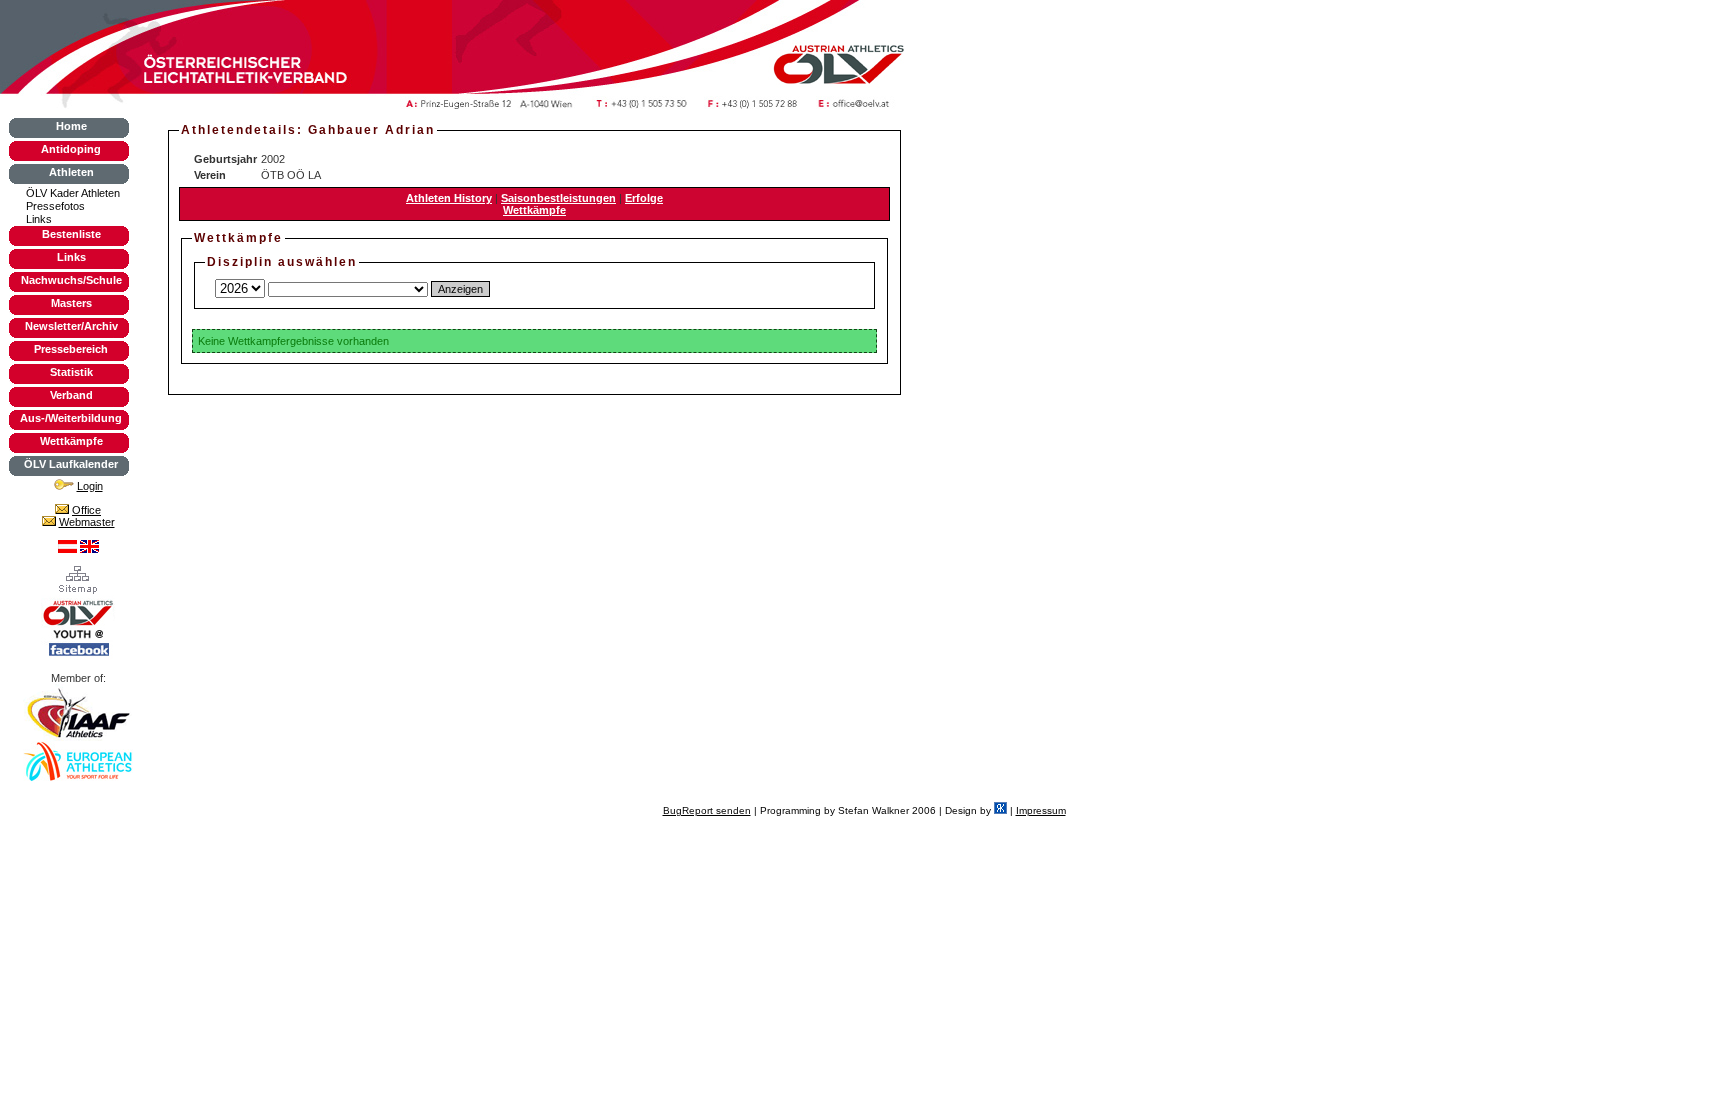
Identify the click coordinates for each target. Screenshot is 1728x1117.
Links (39, 219)
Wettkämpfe (71, 441)
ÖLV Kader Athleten (73, 193)
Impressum (1041, 810)
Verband (71, 395)
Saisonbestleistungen (558, 198)
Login (90, 486)
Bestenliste (71, 234)
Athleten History (449, 198)
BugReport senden (707, 810)
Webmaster (87, 522)
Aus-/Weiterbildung (71, 418)
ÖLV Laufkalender (71, 464)
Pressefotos (55, 206)
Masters (71, 303)
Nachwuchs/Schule (71, 280)
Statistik (71, 372)
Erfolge (644, 198)
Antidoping (71, 149)
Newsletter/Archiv (71, 326)
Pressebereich (71, 349)
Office (86, 510)
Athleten (71, 172)
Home (71, 126)
